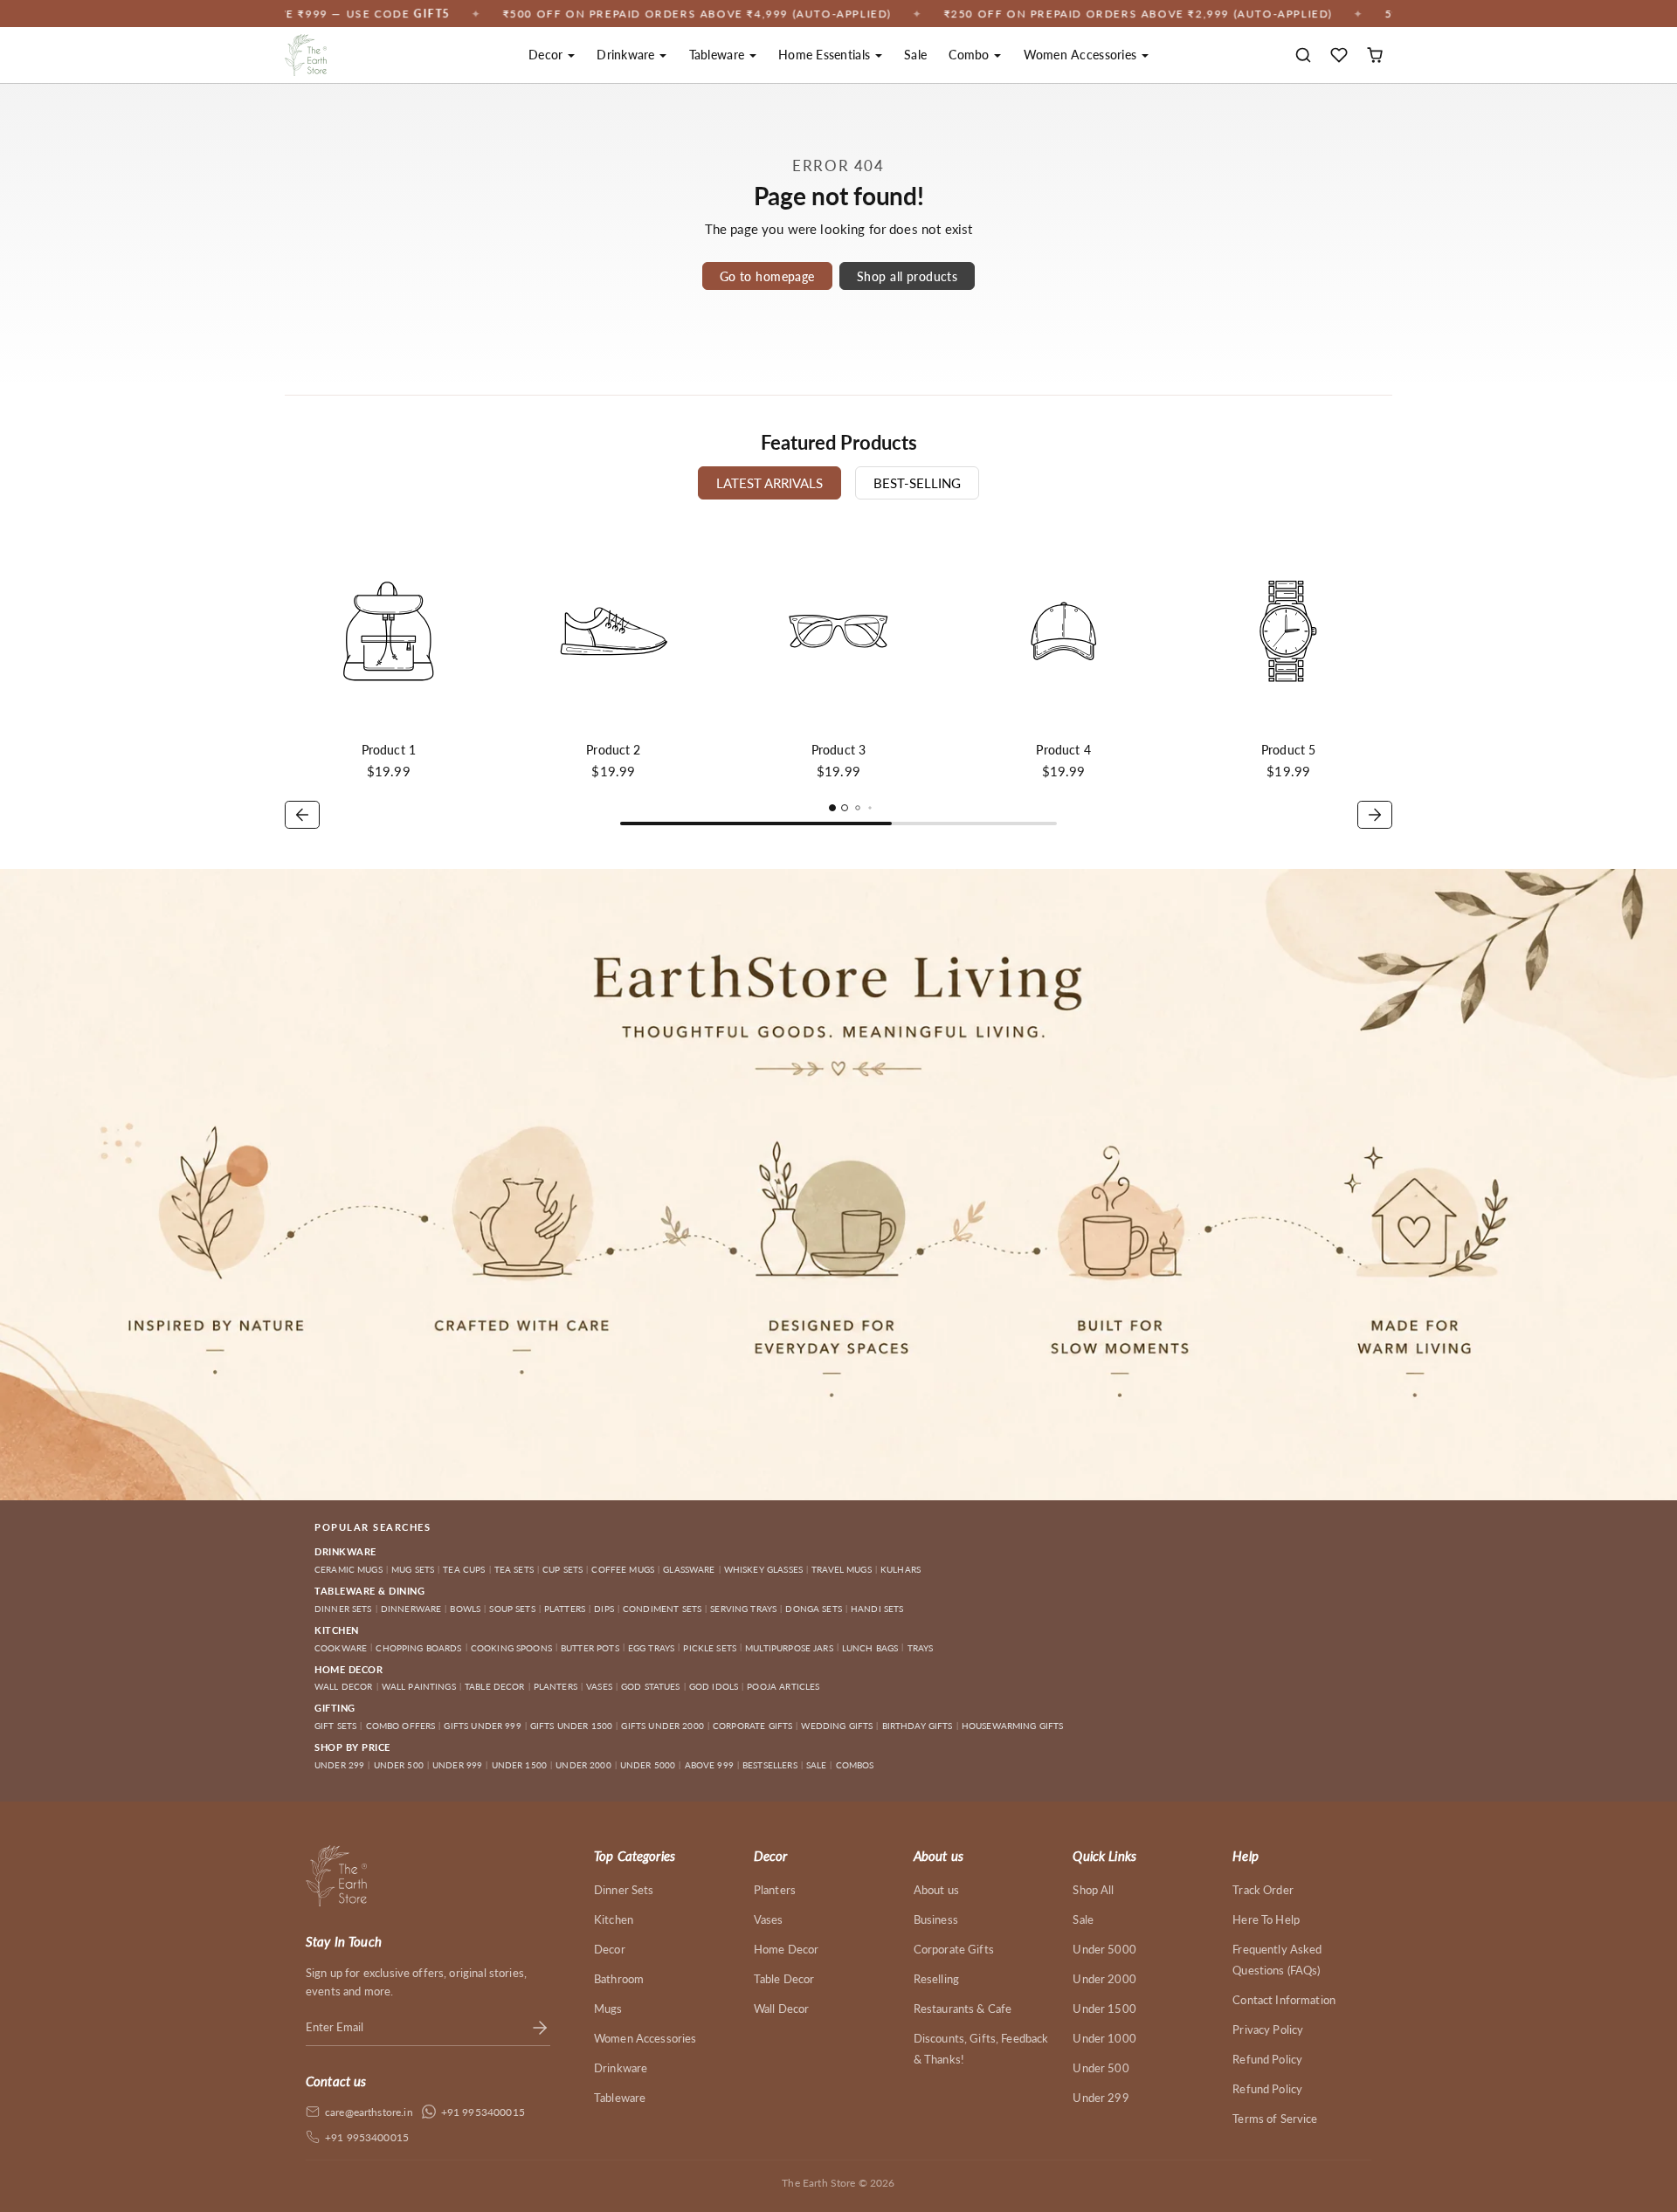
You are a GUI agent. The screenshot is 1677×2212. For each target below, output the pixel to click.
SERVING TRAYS (743, 1609)
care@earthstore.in (369, 2112)
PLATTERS (565, 1609)
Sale (915, 55)
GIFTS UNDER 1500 (571, 1726)
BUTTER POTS (590, 1648)
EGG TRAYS (651, 1648)
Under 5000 (1104, 1949)
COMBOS (855, 1765)
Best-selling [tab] (917, 483)
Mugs (608, 2009)
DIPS (604, 1609)
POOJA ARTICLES (783, 1686)
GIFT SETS (335, 1726)
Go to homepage (767, 276)
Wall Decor (782, 2009)
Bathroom (619, 1979)
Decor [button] (548, 55)
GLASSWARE (689, 1569)
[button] (1304, 55)
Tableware (620, 2098)
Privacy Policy (1268, 2029)
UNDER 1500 (520, 1765)
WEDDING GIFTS (837, 1726)
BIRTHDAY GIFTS (918, 1726)
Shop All (1093, 1890)
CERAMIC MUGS (349, 1569)
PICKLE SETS (710, 1648)
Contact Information (1284, 2000)
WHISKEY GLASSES (763, 1569)
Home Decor (787, 1949)
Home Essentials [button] (826, 55)
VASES (599, 1686)
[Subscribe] (540, 2027)
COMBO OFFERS (401, 1726)
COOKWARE (341, 1648)
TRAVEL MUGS (842, 1569)
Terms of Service (1275, 2119)
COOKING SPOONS (511, 1648)
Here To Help (1266, 1919)
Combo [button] (971, 55)
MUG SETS (413, 1569)
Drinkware (621, 2068)
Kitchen (614, 1919)
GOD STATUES (651, 1686)
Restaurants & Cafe (963, 2009)
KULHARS (901, 1569)
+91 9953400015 (483, 2112)
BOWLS (465, 1609)
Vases (769, 1919)
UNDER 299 (339, 1765)
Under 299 (1101, 2098)
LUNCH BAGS (870, 1648)
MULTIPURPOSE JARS (789, 1648)
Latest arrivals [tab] (769, 483)
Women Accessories (645, 2038)
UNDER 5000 (648, 1765)
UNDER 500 (399, 1765)
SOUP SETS (512, 1609)
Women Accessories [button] (1082, 55)
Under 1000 (1104, 2038)
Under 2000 (1104, 1979)
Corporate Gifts (954, 1949)
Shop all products (907, 276)
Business (936, 1919)
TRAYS (921, 1648)
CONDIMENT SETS (662, 1609)
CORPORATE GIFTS (752, 1726)
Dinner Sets (624, 1890)
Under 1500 (1104, 2009)
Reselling (936, 1979)
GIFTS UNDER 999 (482, 1726)
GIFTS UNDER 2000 (662, 1726)
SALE (817, 1765)
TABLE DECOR (495, 1686)
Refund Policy (1267, 2059)
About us (936, 1890)
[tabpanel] (838, 680)
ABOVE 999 (709, 1765)
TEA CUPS (464, 1569)
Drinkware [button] (628, 55)
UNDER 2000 (583, 1765)
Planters (775, 1890)
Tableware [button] (719, 55)
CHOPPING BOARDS (418, 1648)
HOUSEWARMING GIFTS (1013, 1726)
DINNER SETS (343, 1609)
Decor (610, 1949)
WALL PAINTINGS (419, 1686)
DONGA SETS (814, 1609)
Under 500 (1101, 2068)
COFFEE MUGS (623, 1569)
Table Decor (784, 1979)
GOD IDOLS (714, 1686)
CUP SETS (562, 1569)
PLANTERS (556, 1686)
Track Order (1263, 1890)
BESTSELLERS (770, 1765)
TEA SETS (514, 1569)
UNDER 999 (457, 1765)
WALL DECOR (344, 1686)
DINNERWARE (411, 1609)
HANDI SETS (877, 1609)
